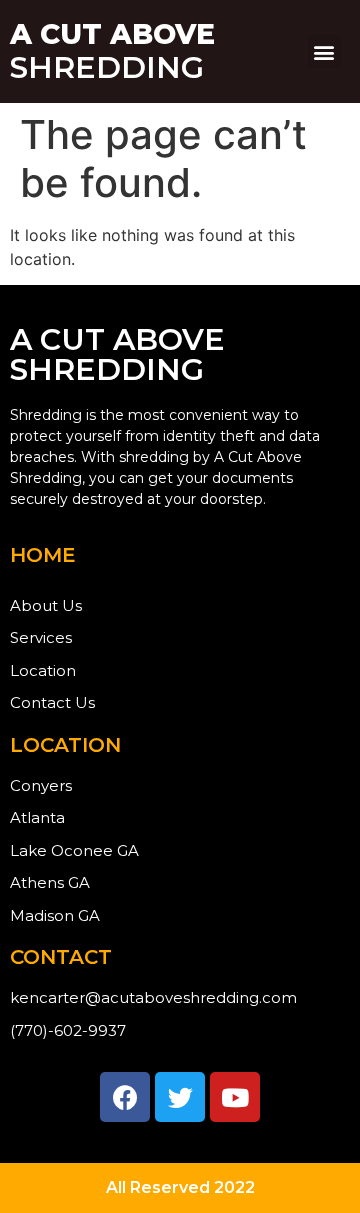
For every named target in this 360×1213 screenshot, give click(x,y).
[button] (324, 51)
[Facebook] (125, 1097)
